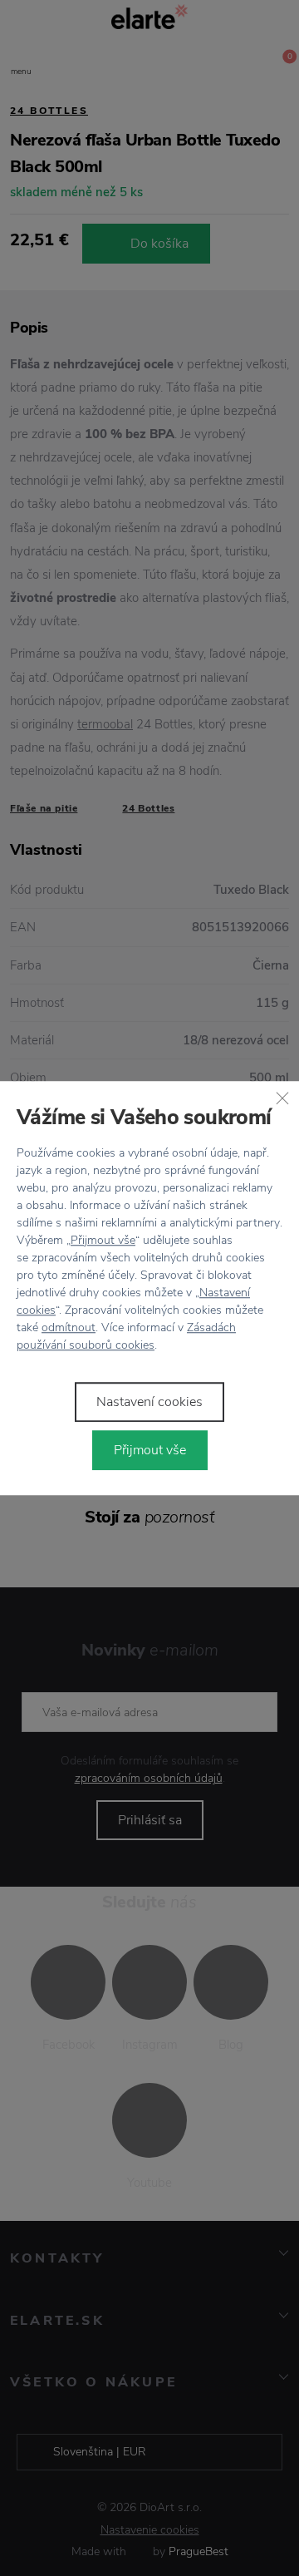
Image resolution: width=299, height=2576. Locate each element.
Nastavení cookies (149, 1402)
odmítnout (69, 1327)
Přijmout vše (103, 1240)
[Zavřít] (282, 1098)
